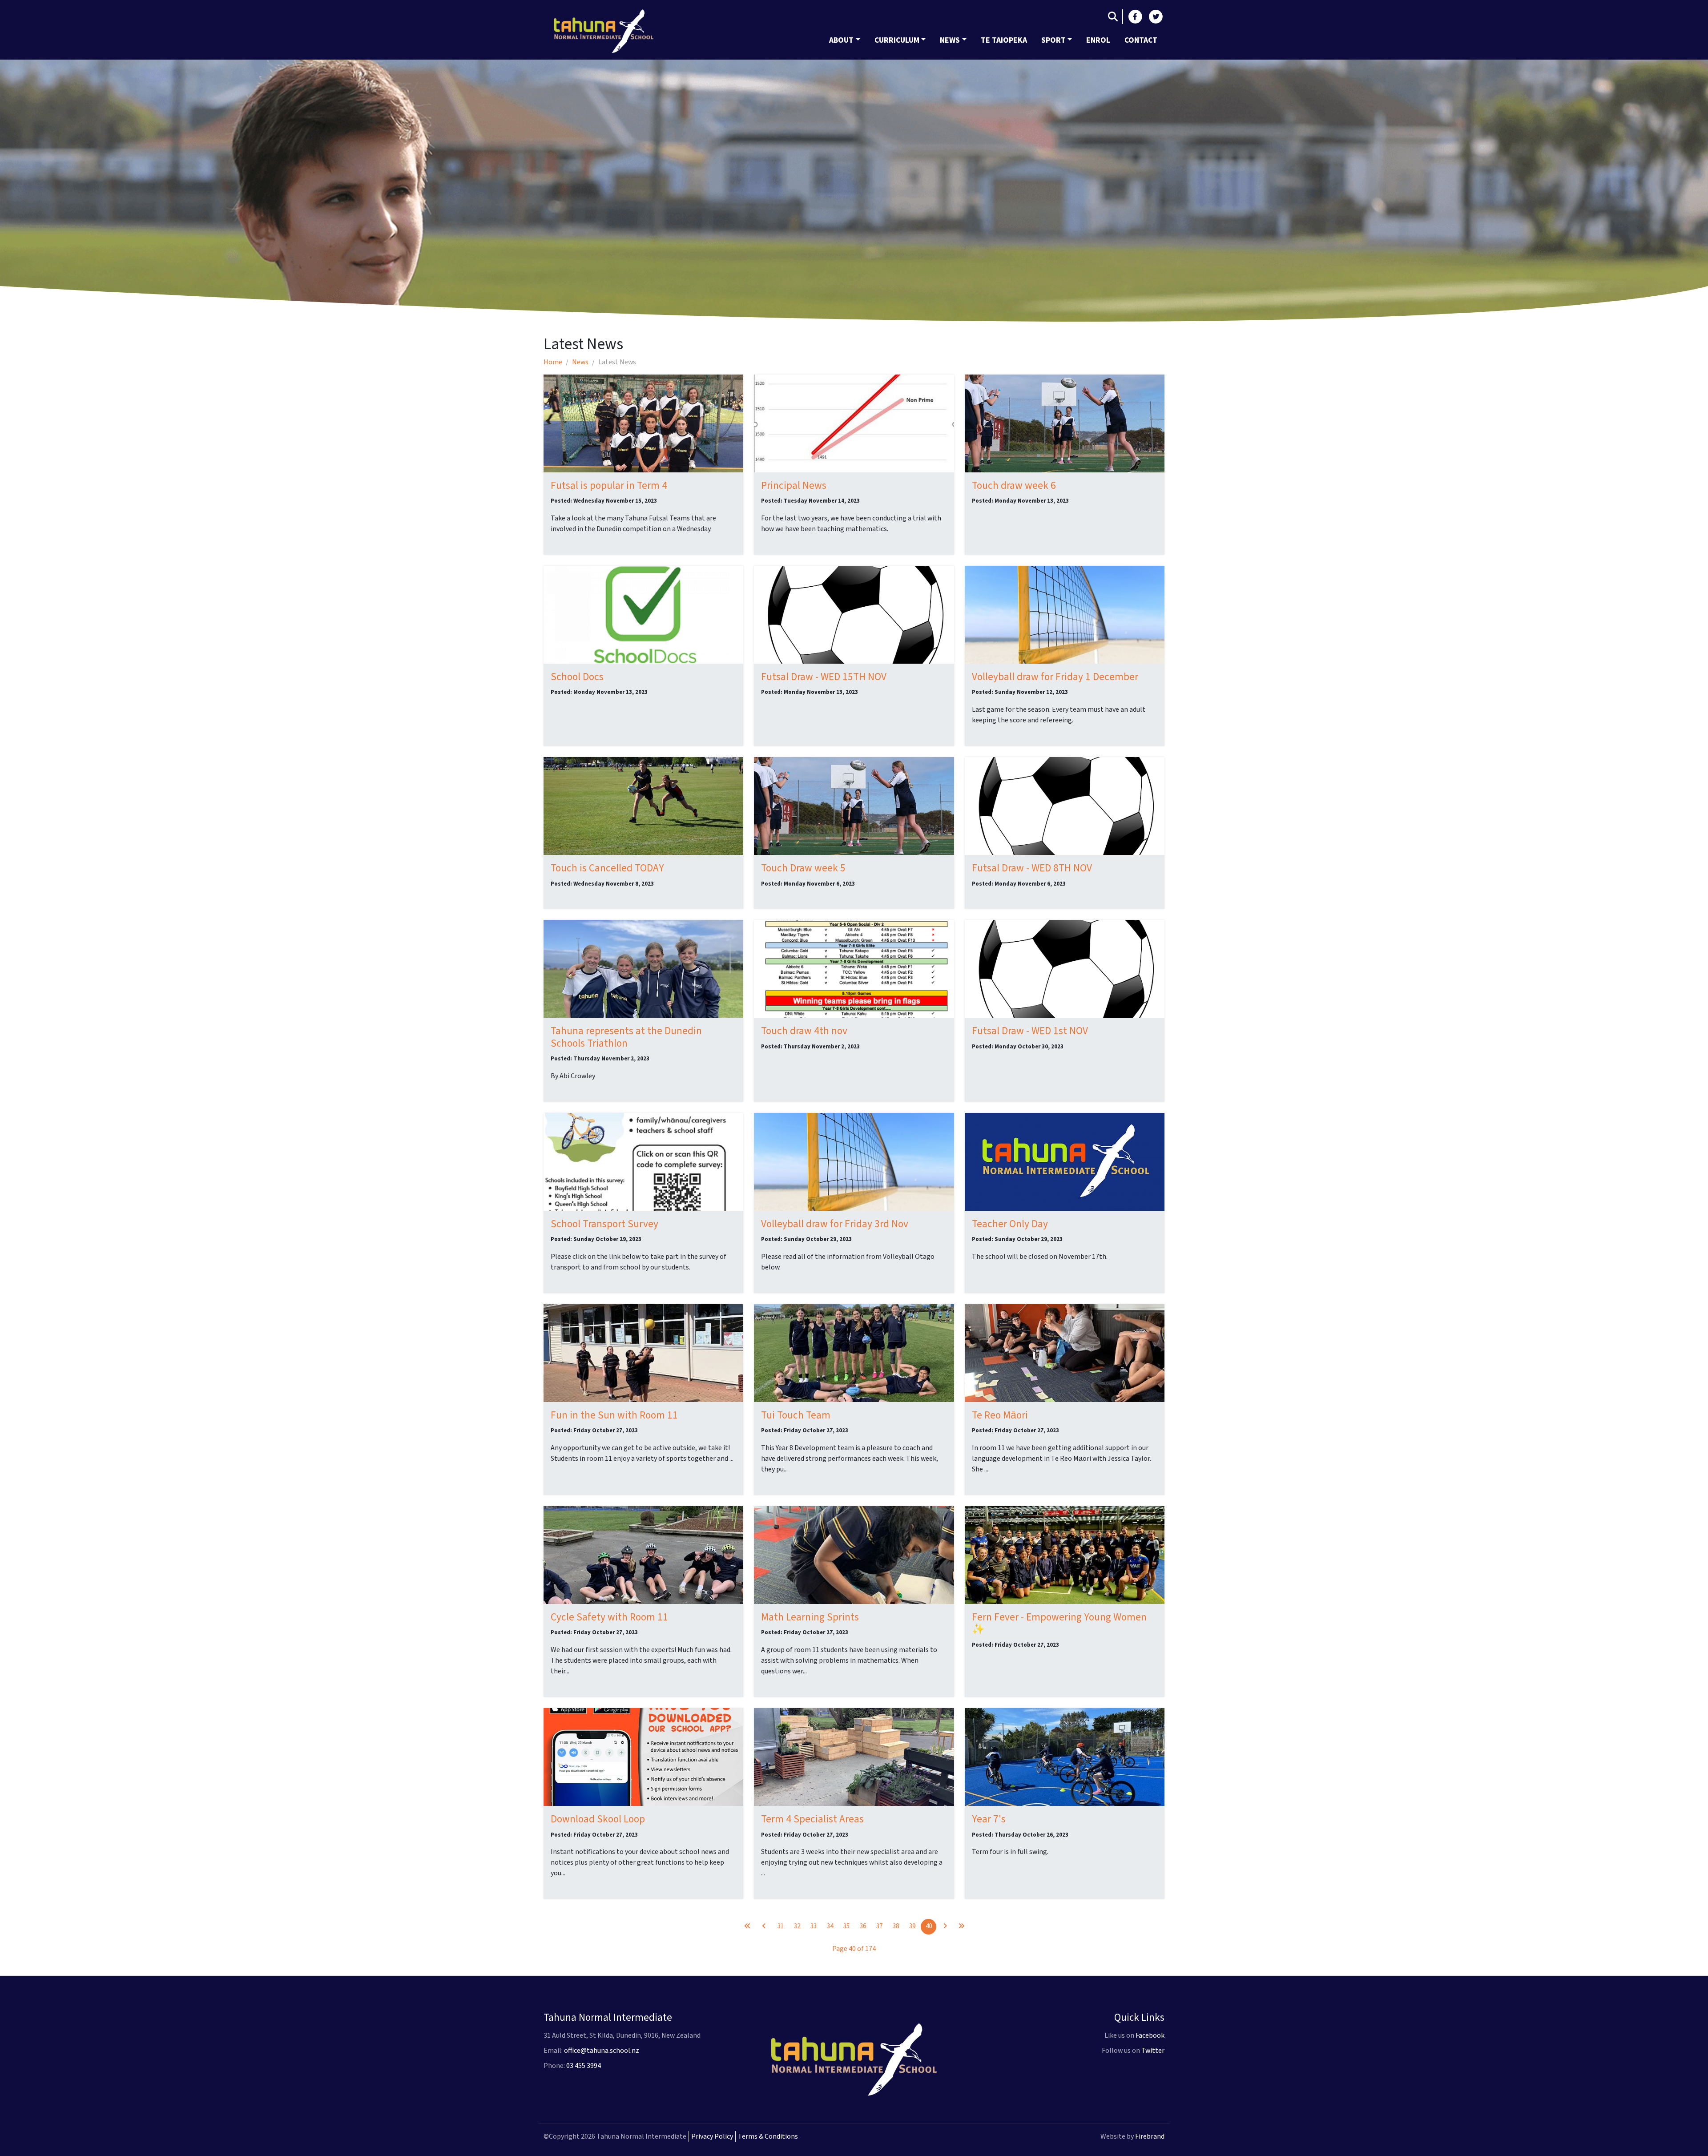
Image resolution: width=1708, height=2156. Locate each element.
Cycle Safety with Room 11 (609, 1617)
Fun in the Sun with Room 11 (614, 1415)
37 (879, 1926)
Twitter (1153, 2051)
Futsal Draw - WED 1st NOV (1030, 1031)
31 (781, 1926)
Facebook (1150, 2035)
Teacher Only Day (1010, 1224)
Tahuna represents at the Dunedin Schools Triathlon (626, 1037)
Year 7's (989, 1819)
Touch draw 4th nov (804, 1031)
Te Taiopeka (1004, 40)
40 (929, 1926)
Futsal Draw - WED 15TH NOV (824, 677)
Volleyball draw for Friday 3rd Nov (835, 1224)
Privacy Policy (712, 2136)
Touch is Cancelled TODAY (607, 868)
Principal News (794, 486)
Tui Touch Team (796, 1415)
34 (830, 1926)
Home (553, 362)
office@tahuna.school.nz (602, 2051)
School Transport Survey (604, 1224)
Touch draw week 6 (1014, 486)
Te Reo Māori (1000, 1415)
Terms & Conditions (768, 2136)
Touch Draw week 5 (803, 868)
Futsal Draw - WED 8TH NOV (1032, 868)
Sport (1053, 40)
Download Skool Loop (598, 1819)
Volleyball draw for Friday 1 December (1055, 677)
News (950, 40)
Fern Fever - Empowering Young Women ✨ (1059, 1623)
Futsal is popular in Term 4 (609, 486)
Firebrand (1150, 2136)
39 (912, 1926)
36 (863, 1926)
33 (814, 1926)
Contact (1141, 40)
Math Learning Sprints (810, 1617)
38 (896, 1926)
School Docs (577, 677)
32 (797, 1926)
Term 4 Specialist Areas (812, 1819)
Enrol (1098, 40)
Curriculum (897, 40)
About (841, 40)
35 (846, 1926)
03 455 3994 (584, 2066)
